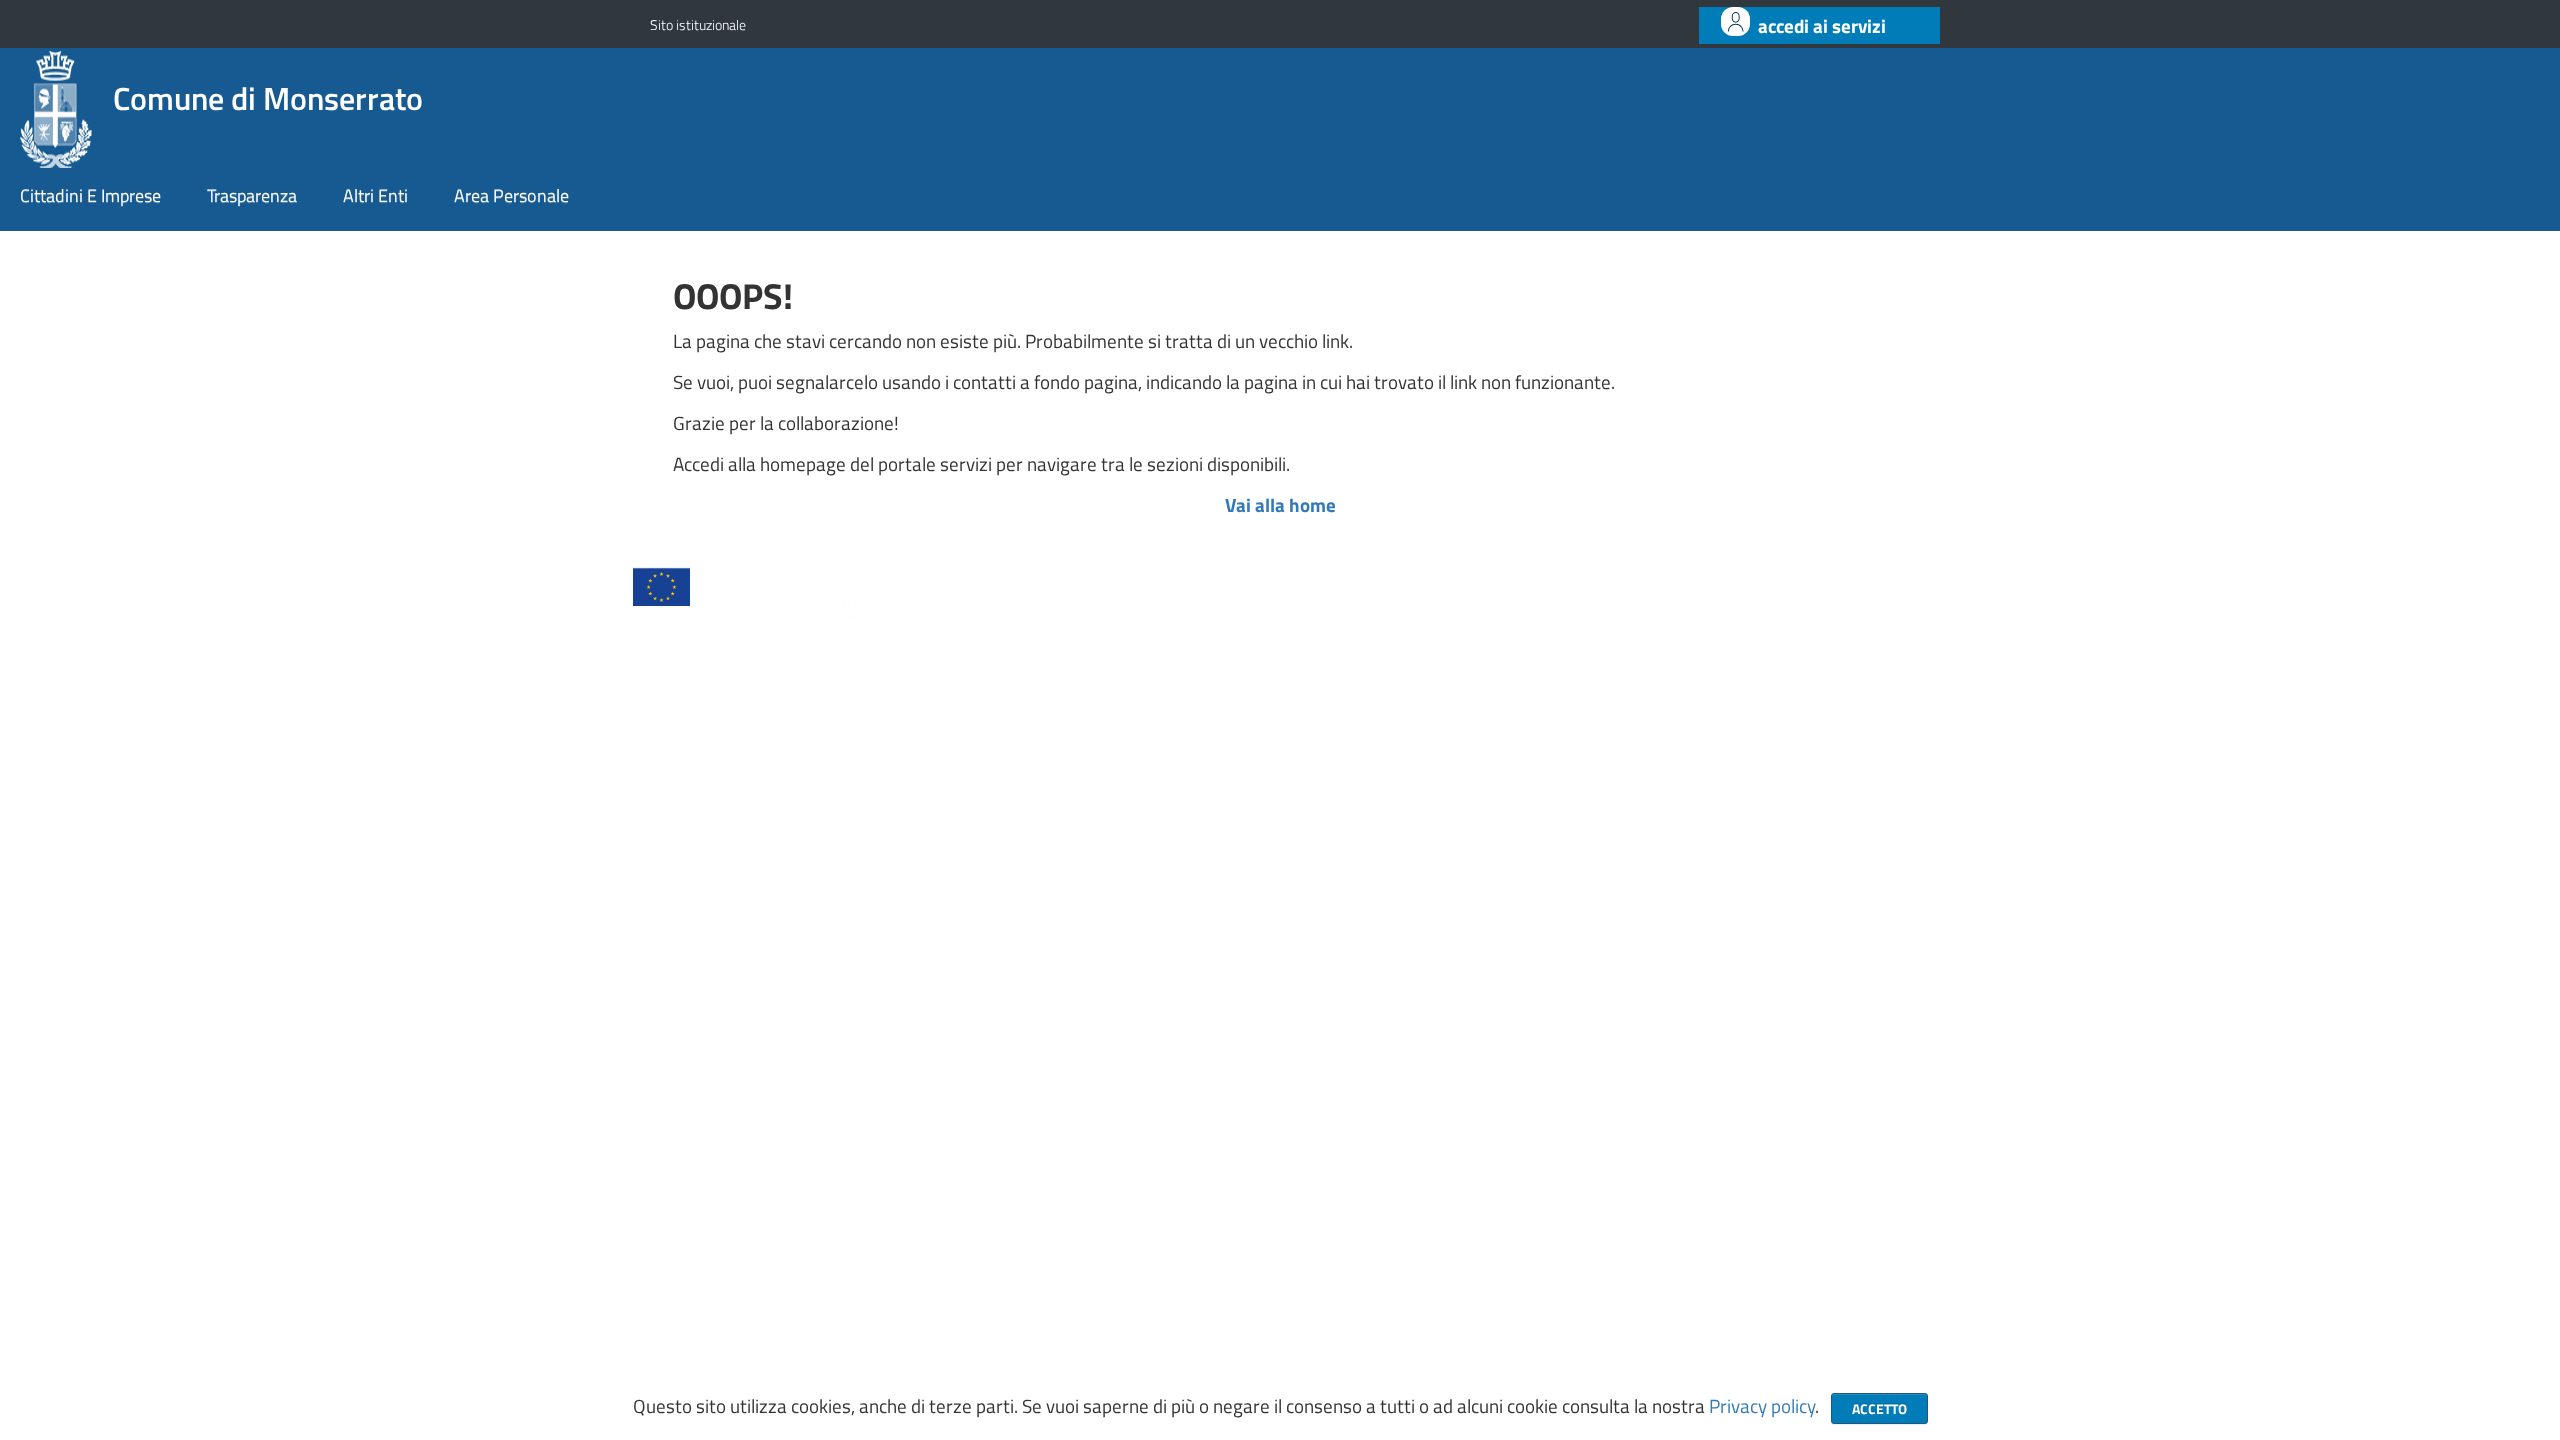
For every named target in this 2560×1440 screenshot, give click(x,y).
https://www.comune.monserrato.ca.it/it (1265, 1020)
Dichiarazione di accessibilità (1044, 1124)
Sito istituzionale (698, 24)
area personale (511, 195)
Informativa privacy (715, 1124)
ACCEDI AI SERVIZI (1822, 26)
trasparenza (252, 195)
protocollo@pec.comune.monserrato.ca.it (1217, 977)
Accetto (1879, 1408)
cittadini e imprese (90, 195)
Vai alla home (1280, 505)
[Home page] (59, 106)
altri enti (375, 195)
